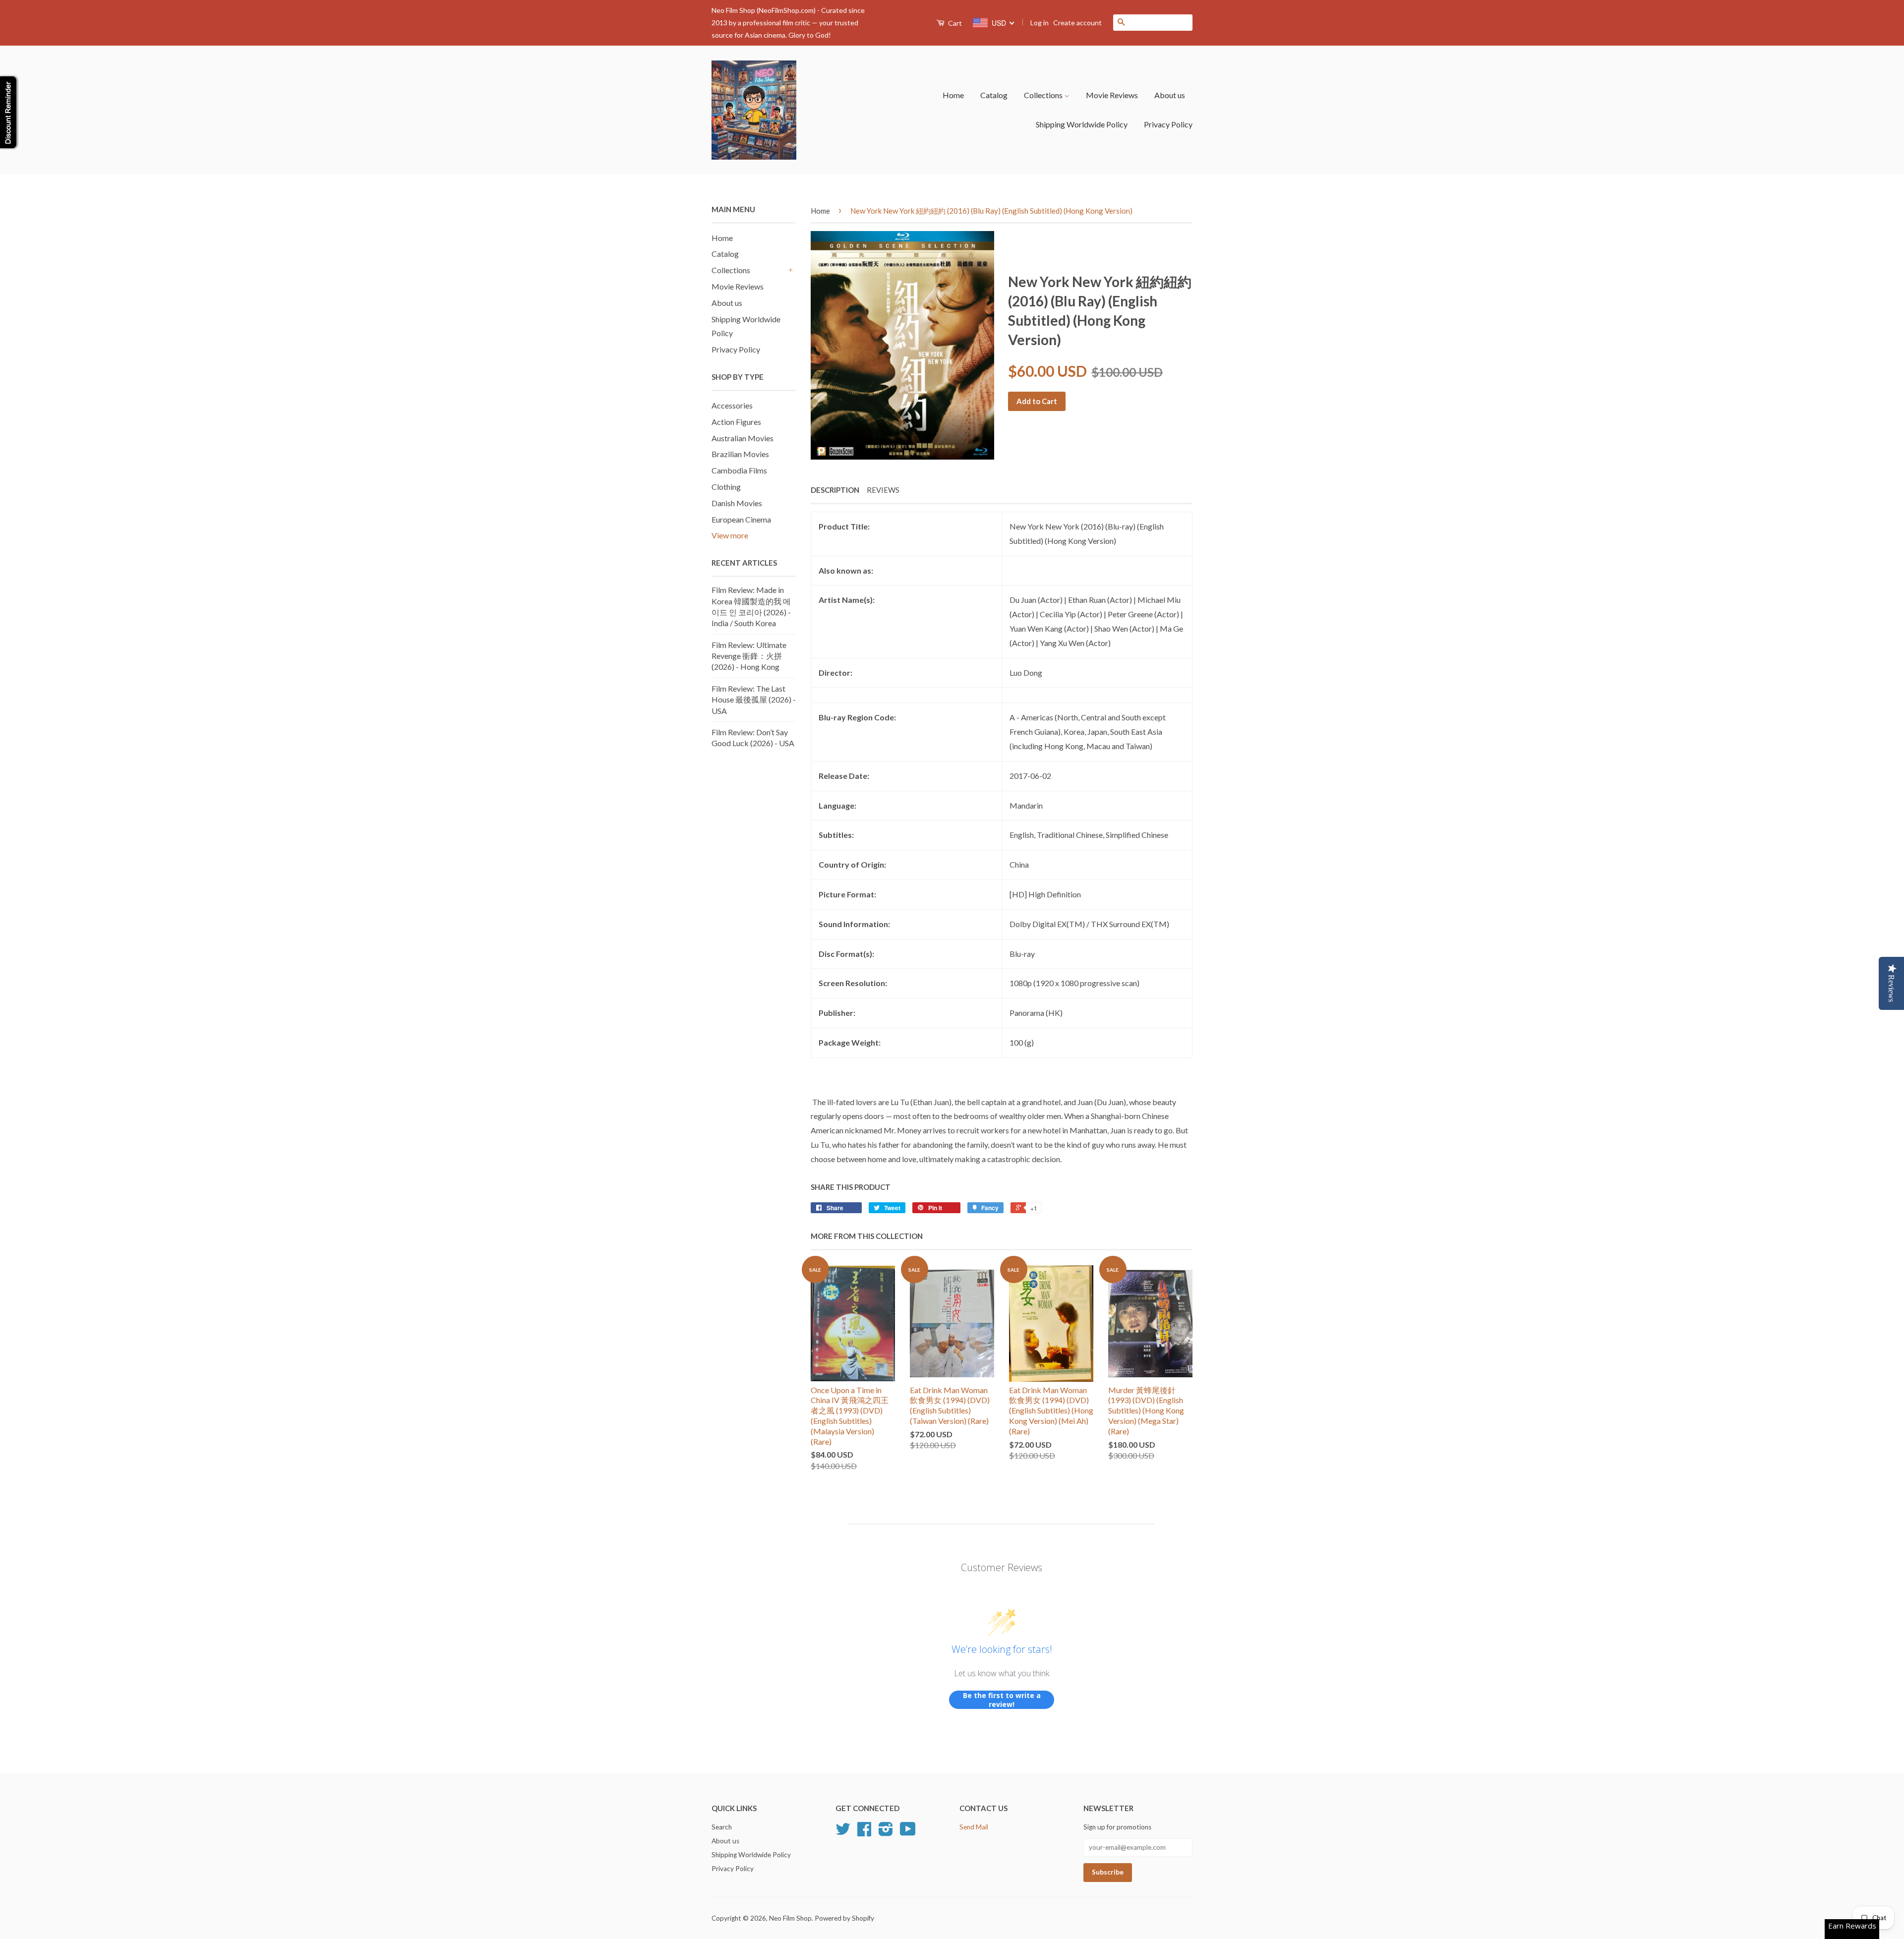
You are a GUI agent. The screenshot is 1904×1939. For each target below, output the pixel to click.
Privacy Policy (1168, 124)
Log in (1040, 23)
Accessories (732, 405)
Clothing (726, 487)
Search (722, 1827)
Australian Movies (743, 438)
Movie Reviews (1112, 95)
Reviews (883, 490)
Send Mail (974, 1827)
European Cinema (741, 519)
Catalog (994, 95)
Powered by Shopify (844, 1918)
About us (1170, 95)
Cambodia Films (739, 470)
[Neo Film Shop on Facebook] (864, 1832)
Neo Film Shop (790, 1918)
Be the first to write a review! (1002, 1700)
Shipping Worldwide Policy (1082, 124)
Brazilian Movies (740, 454)
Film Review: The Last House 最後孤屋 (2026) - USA (754, 700)
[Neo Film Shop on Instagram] (886, 1832)
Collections (1044, 95)
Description (835, 490)
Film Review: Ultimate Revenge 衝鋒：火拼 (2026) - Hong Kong (749, 656)
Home (953, 95)
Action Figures (736, 422)
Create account (1077, 23)
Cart (954, 23)
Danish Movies (737, 503)
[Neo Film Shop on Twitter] (843, 1832)
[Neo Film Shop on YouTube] (908, 1832)
